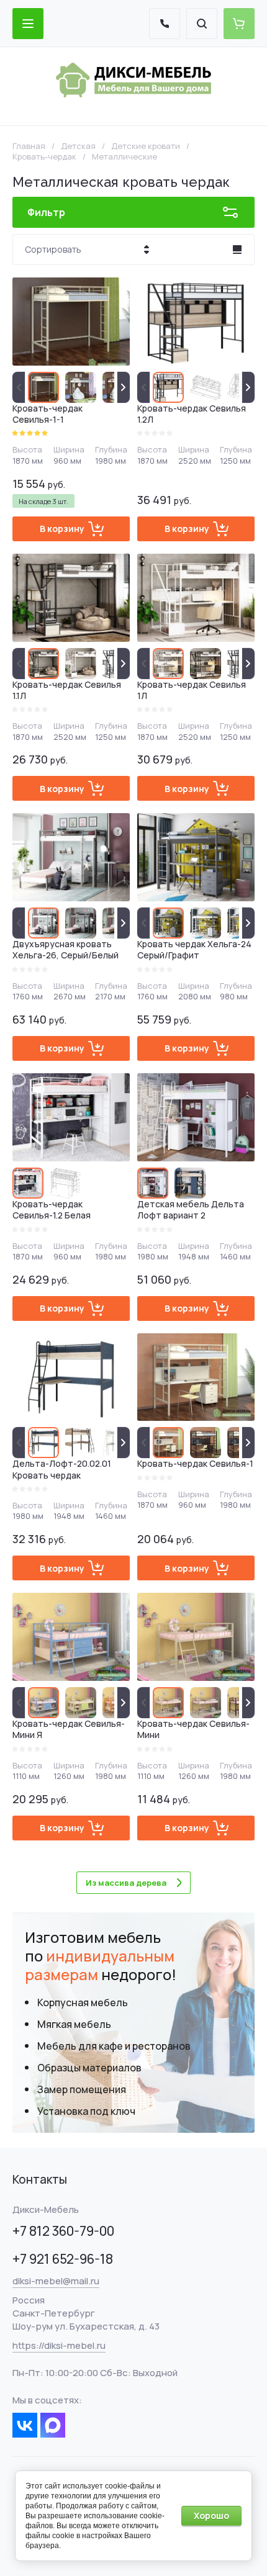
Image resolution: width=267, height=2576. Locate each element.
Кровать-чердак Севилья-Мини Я (69, 1729)
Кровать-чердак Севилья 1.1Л (67, 690)
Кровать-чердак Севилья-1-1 (48, 414)
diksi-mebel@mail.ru (56, 2281)
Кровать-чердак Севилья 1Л (192, 690)
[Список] (237, 250)
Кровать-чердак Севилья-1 (195, 1463)
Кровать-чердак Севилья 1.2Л (192, 414)
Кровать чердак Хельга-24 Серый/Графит (194, 949)
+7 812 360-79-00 (63, 2231)
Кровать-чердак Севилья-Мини (193, 1729)
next (124, 387)
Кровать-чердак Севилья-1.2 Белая (52, 1209)
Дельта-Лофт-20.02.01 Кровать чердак (62, 1469)
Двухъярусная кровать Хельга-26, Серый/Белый (66, 949)
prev (19, 387)
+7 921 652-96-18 (63, 2259)
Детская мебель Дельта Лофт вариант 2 (191, 1209)
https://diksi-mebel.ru (59, 2345)
